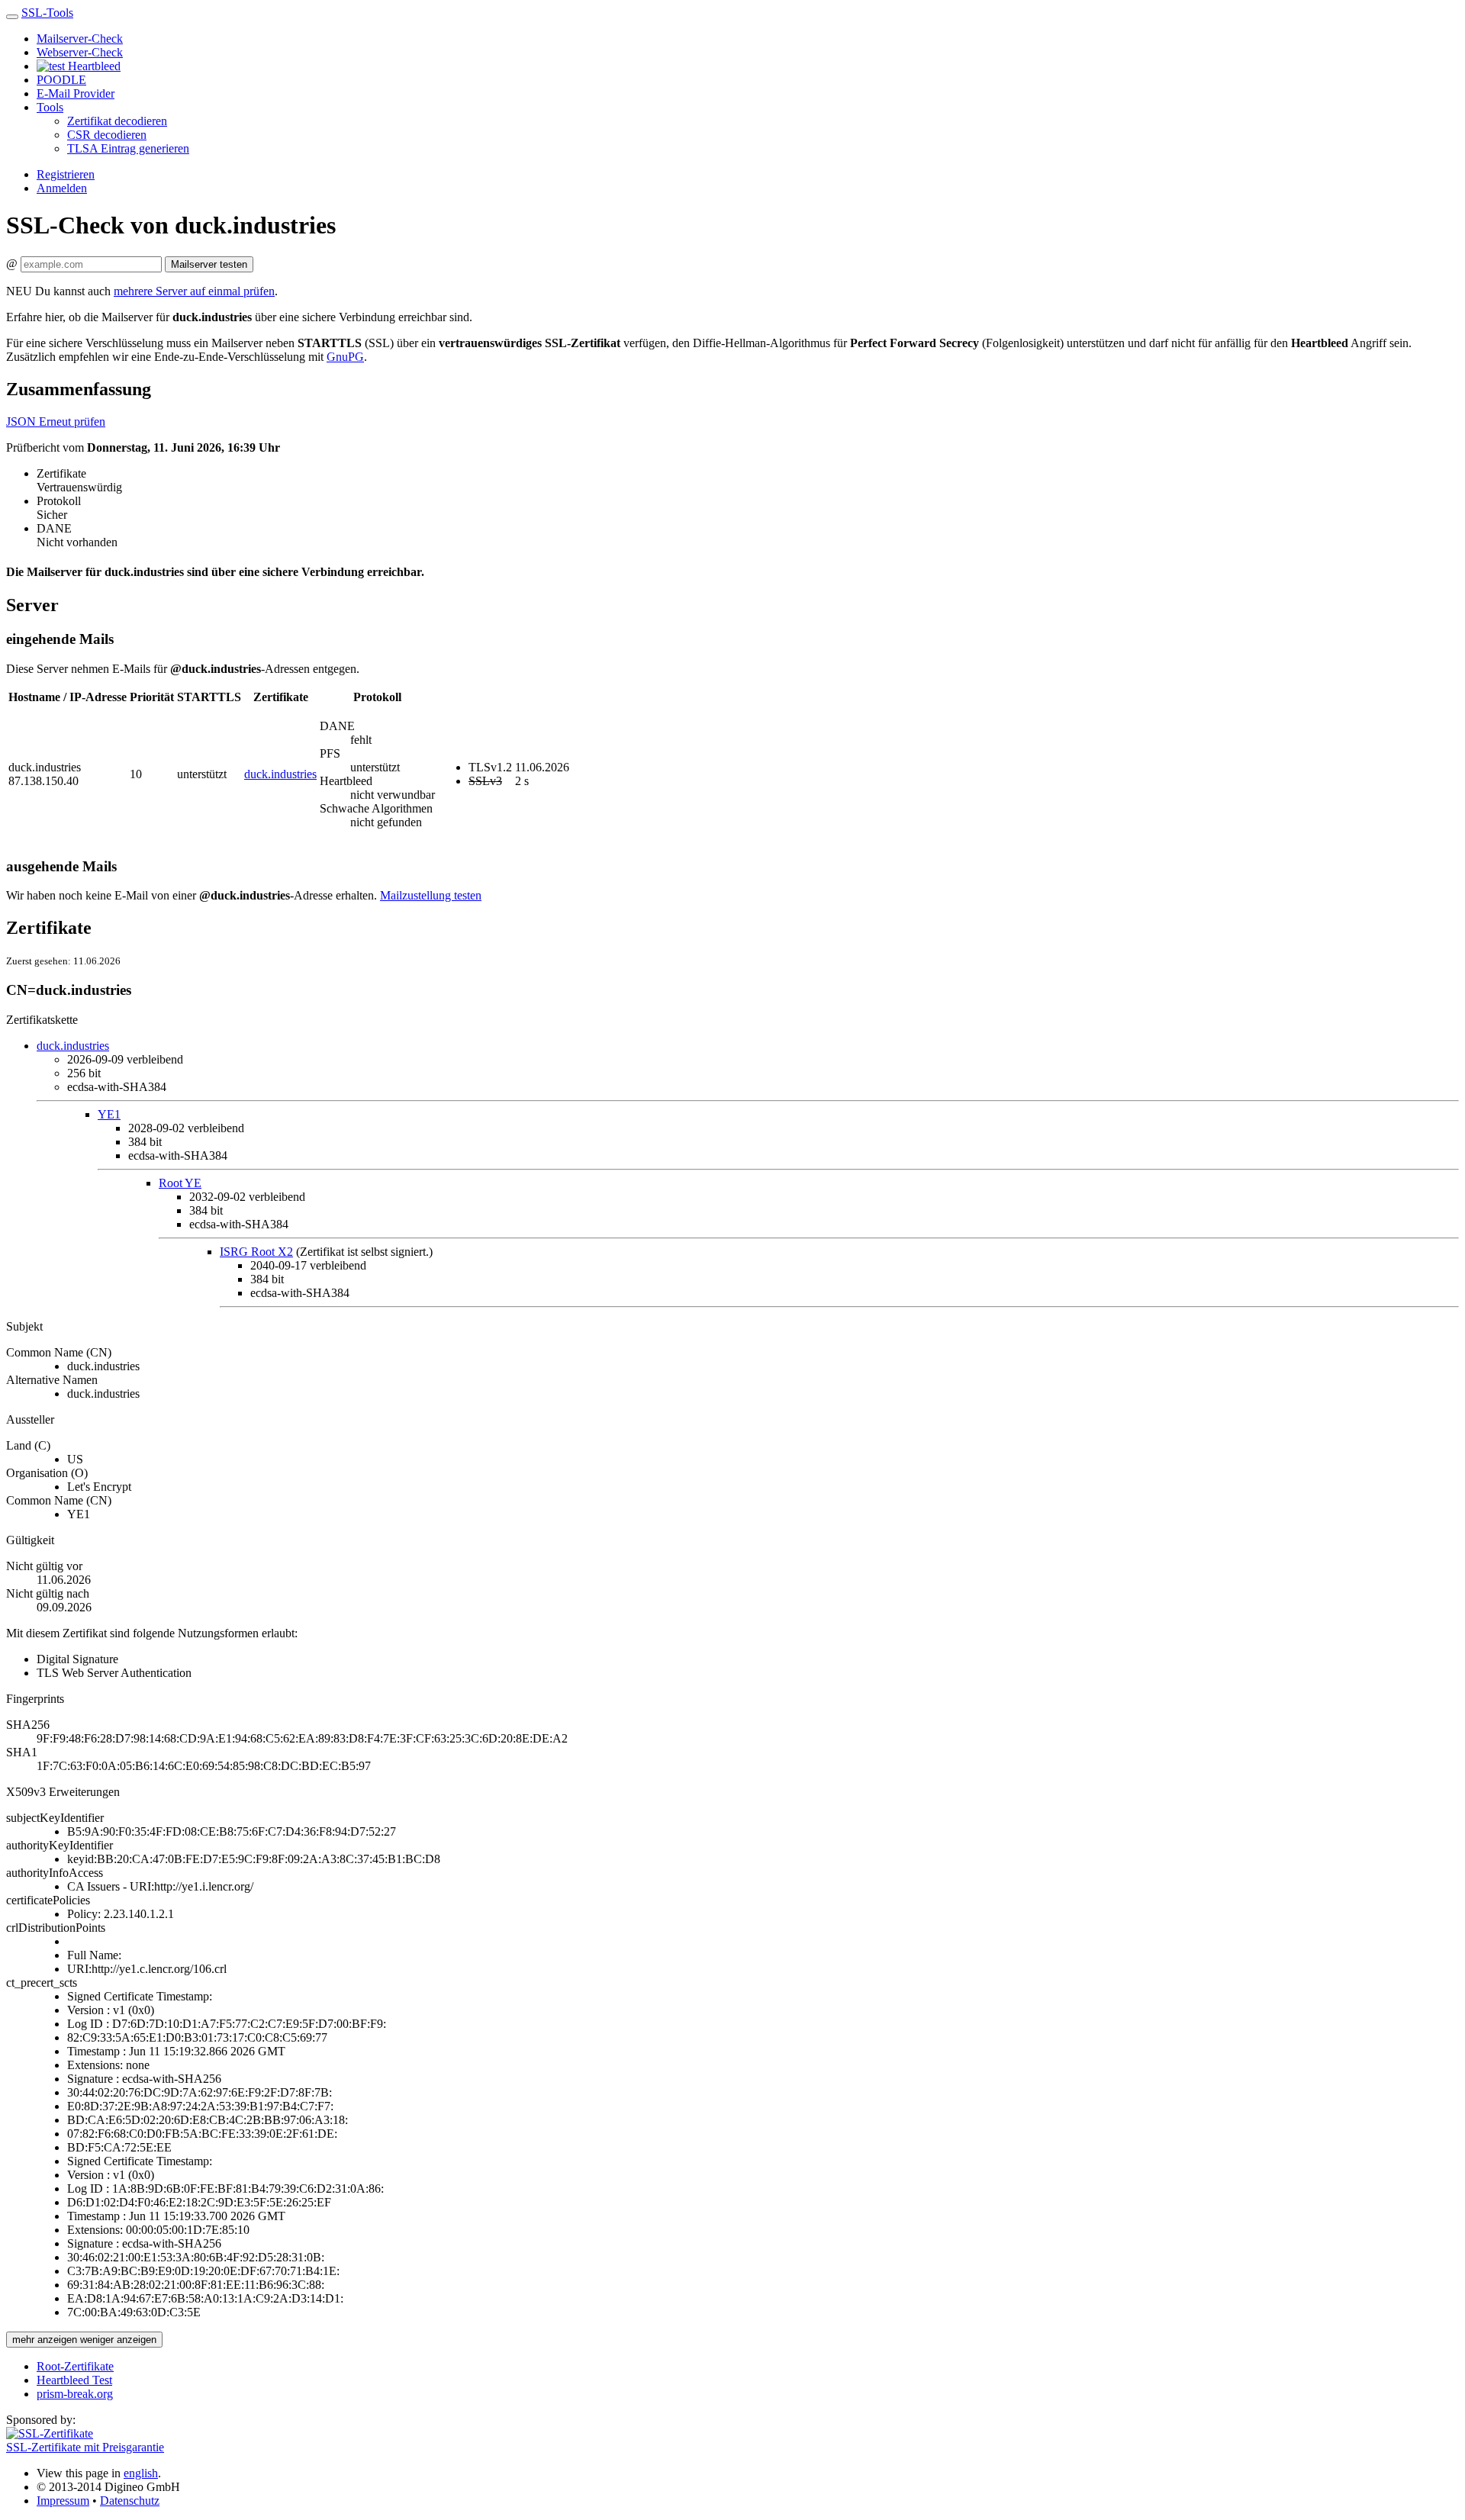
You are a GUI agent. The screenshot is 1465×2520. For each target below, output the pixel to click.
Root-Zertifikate (75, 2366)
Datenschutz (130, 2501)
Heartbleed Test (74, 2380)
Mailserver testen (209, 264)
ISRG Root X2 (256, 1252)
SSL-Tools (47, 13)
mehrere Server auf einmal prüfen (194, 291)
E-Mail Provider (76, 93)
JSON (23, 422)
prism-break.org (75, 2394)
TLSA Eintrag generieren (128, 148)
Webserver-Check (80, 52)
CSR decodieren (107, 135)
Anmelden (62, 188)
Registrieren (66, 174)
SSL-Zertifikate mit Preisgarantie (85, 2447)
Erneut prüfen (72, 422)
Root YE (180, 1183)
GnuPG (345, 357)
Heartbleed (93, 66)
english (141, 2473)
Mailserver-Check (80, 39)
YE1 (109, 1114)
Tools (50, 107)
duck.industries (280, 774)
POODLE (61, 80)
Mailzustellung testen (431, 895)
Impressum (63, 2501)
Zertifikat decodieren (117, 121)
